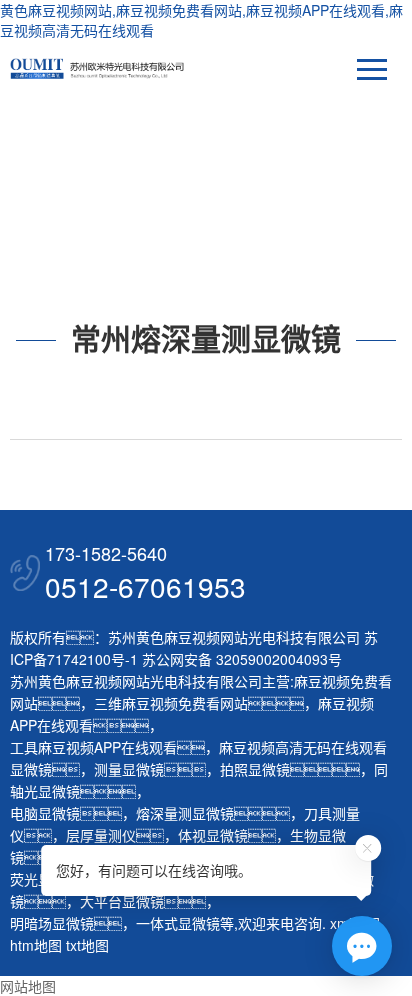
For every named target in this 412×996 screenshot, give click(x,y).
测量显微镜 (129, 769)
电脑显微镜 (45, 813)
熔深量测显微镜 (185, 813)
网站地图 (28, 986)
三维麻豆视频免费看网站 (171, 703)
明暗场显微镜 (52, 923)
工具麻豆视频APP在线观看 (93, 747)
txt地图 (87, 945)
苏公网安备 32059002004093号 (240, 659)
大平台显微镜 (122, 901)
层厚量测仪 (101, 835)
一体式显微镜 (178, 923)
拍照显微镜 (255, 769)
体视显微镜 (213, 835)
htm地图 (36, 945)
